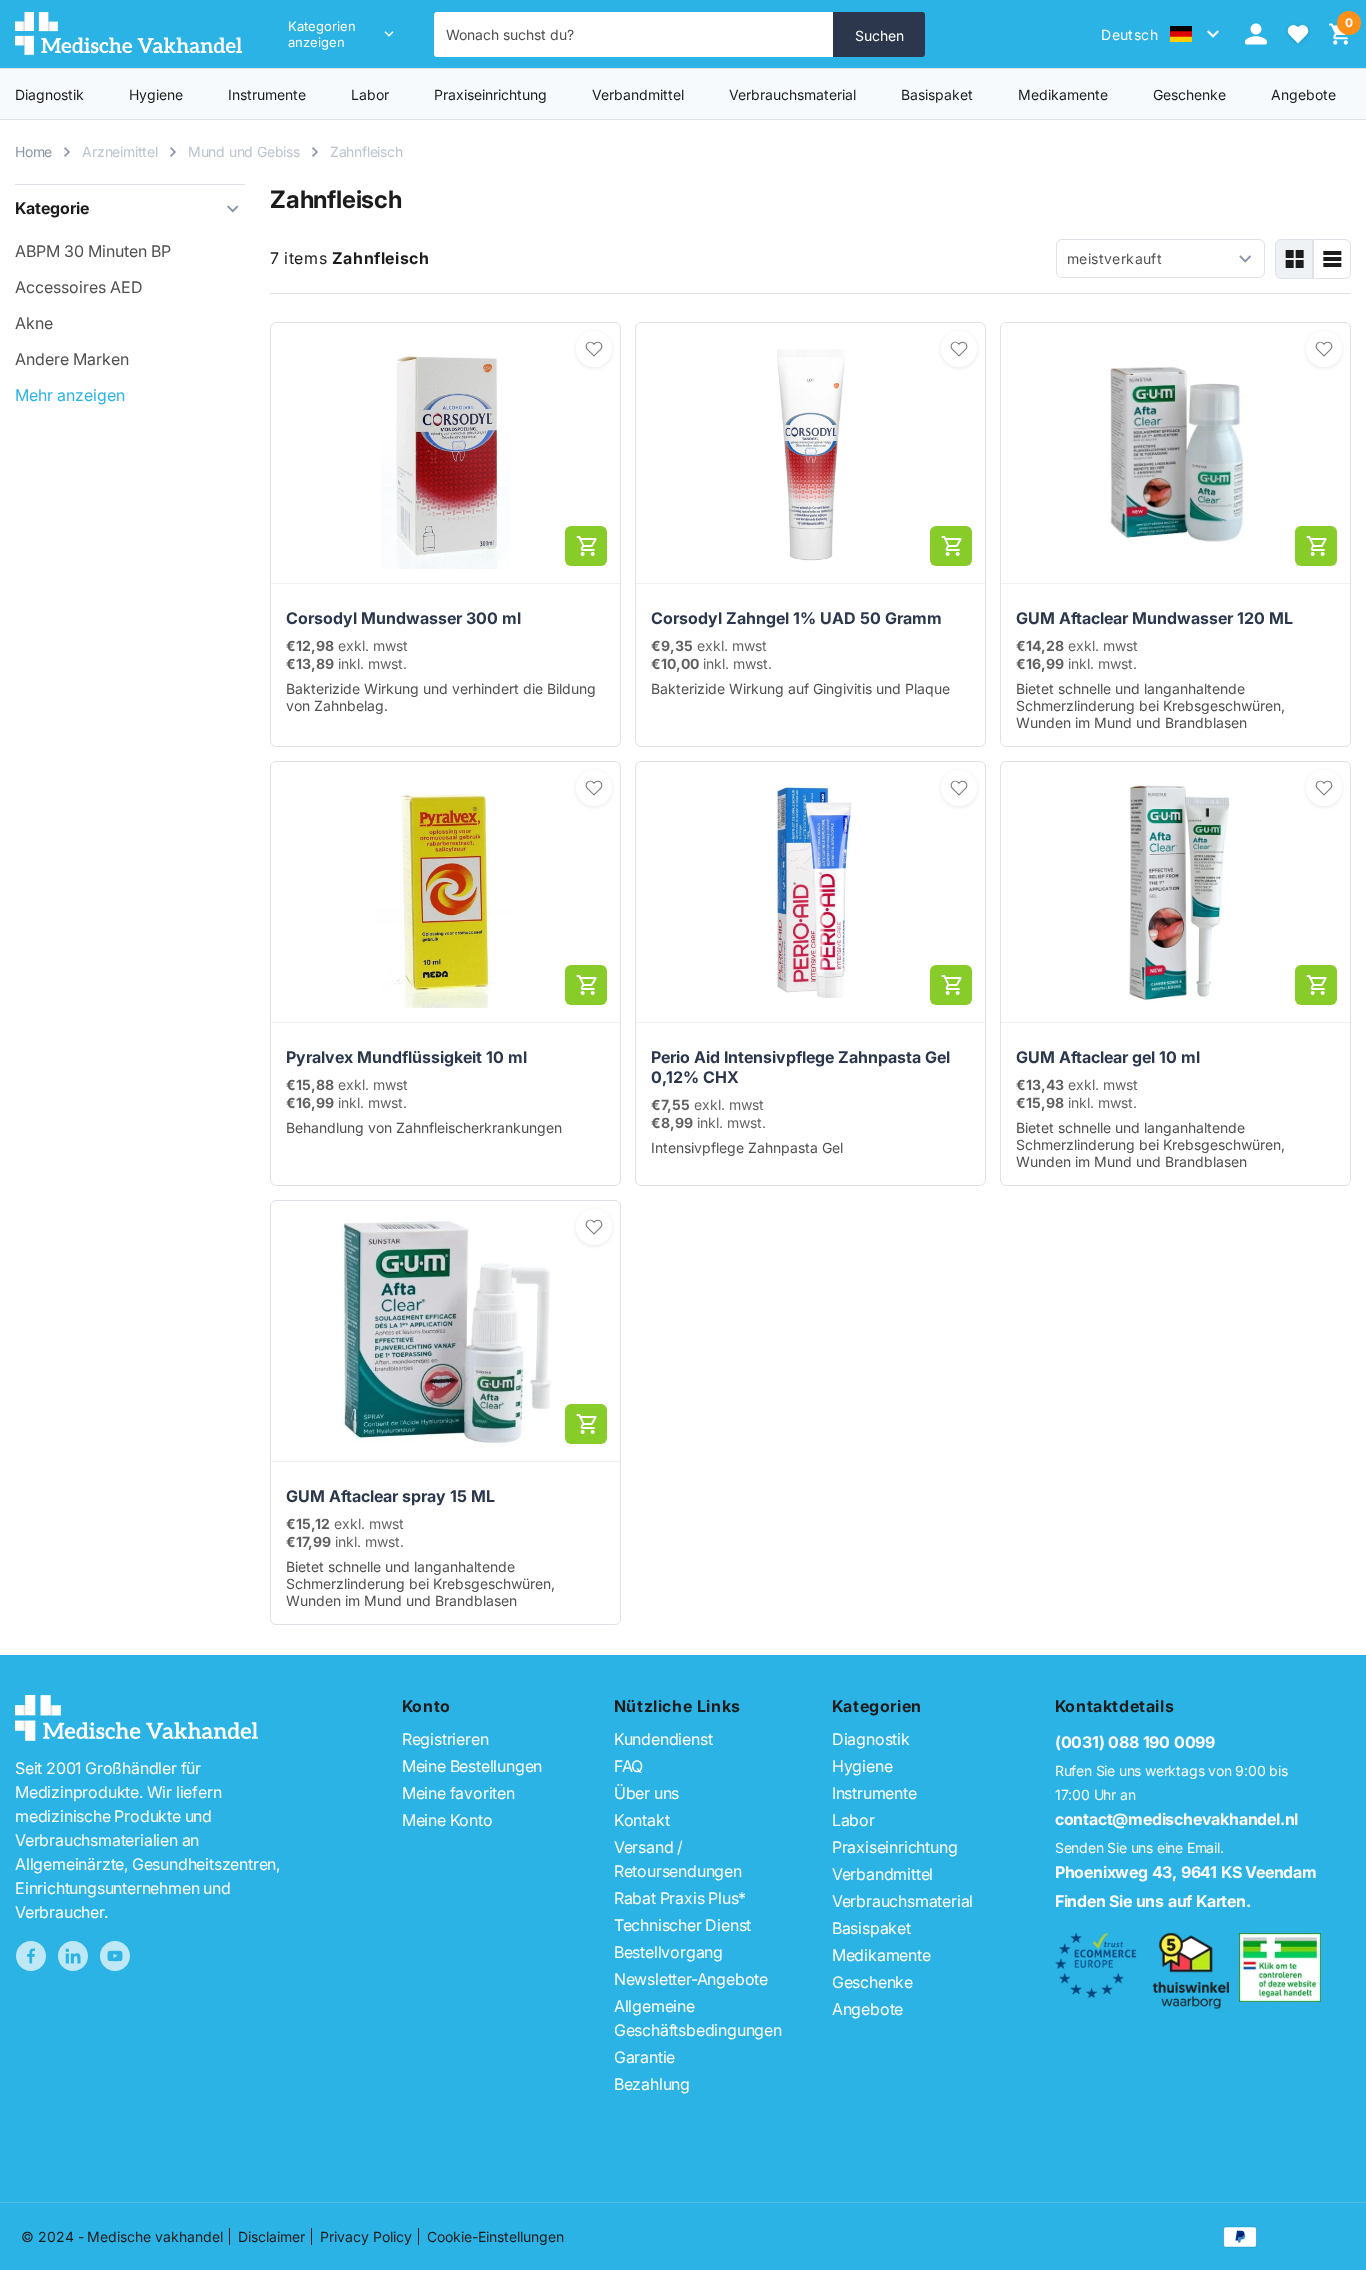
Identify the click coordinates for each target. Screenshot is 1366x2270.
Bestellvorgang (668, 1952)
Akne (34, 323)
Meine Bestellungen (472, 1766)
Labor (370, 94)
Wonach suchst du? (510, 34)
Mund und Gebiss (244, 151)
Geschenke (872, 1982)
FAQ (628, 1766)
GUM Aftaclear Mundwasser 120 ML (1154, 618)
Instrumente (267, 94)
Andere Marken (72, 359)
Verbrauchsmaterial (792, 94)
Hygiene (156, 94)
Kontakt (642, 1820)
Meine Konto (447, 1820)
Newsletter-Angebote (691, 1979)
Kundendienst (663, 1739)
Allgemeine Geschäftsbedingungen (698, 2018)
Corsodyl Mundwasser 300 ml (403, 618)
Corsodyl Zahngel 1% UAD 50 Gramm (796, 618)
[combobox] (634, 34)
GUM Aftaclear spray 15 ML (390, 1496)
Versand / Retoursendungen (678, 1859)
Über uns (646, 1793)
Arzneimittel (120, 151)
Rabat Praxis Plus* (680, 1898)
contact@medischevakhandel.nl (1176, 1819)
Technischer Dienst (682, 1925)
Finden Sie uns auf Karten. (1153, 1901)
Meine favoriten (458, 1793)
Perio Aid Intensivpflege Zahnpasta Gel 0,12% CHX (800, 1067)
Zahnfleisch (366, 151)
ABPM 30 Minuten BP (93, 251)
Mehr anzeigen (70, 395)
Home (33, 151)
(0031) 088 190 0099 (1135, 1742)
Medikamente (1063, 94)
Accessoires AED (79, 287)
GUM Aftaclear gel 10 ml (1108, 1057)
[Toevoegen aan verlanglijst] (594, 349)
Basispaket (937, 94)
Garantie (644, 2057)
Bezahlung (652, 2084)
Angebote (867, 2009)
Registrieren (445, 1739)
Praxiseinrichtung (490, 94)
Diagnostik (49, 94)
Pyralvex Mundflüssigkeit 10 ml (406, 1057)
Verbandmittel (638, 94)
